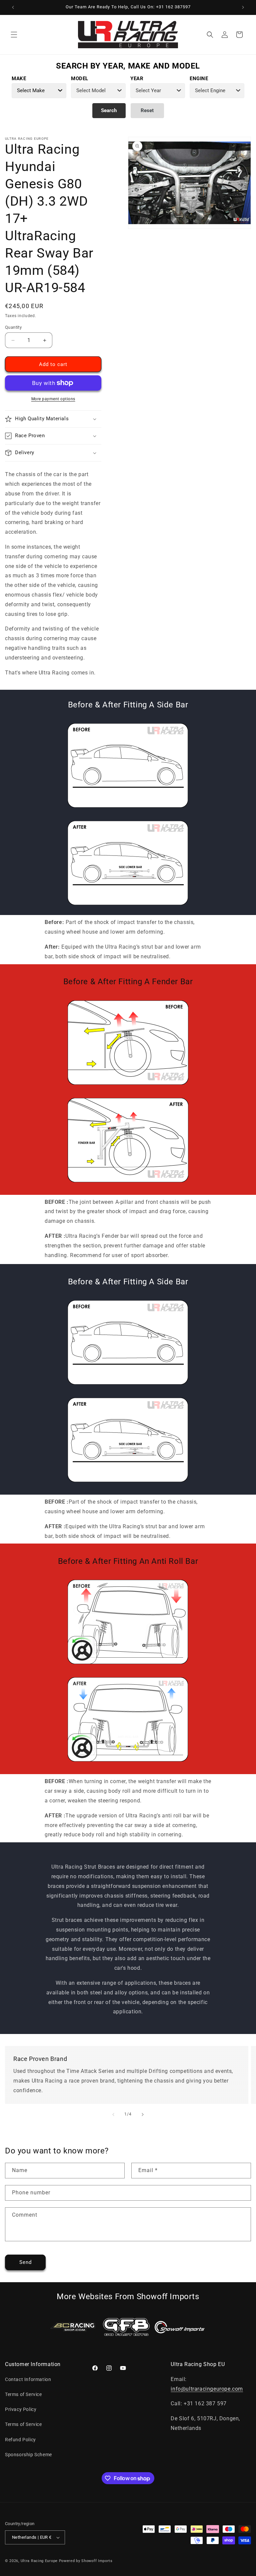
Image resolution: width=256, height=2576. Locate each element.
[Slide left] (113, 2115)
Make (19, 79)
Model (80, 79)
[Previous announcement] (13, 7)
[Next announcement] (243, 7)
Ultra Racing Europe (39, 2561)
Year (137, 79)
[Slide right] (143, 2115)
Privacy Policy (21, 2409)
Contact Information (28, 2379)
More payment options (53, 399)
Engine (199, 79)
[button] (14, 35)
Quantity (13, 327)
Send (25, 2262)
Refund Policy (20, 2440)
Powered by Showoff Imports (86, 2561)
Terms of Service (23, 2394)
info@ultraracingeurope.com (207, 2389)
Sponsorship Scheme (28, 2455)
